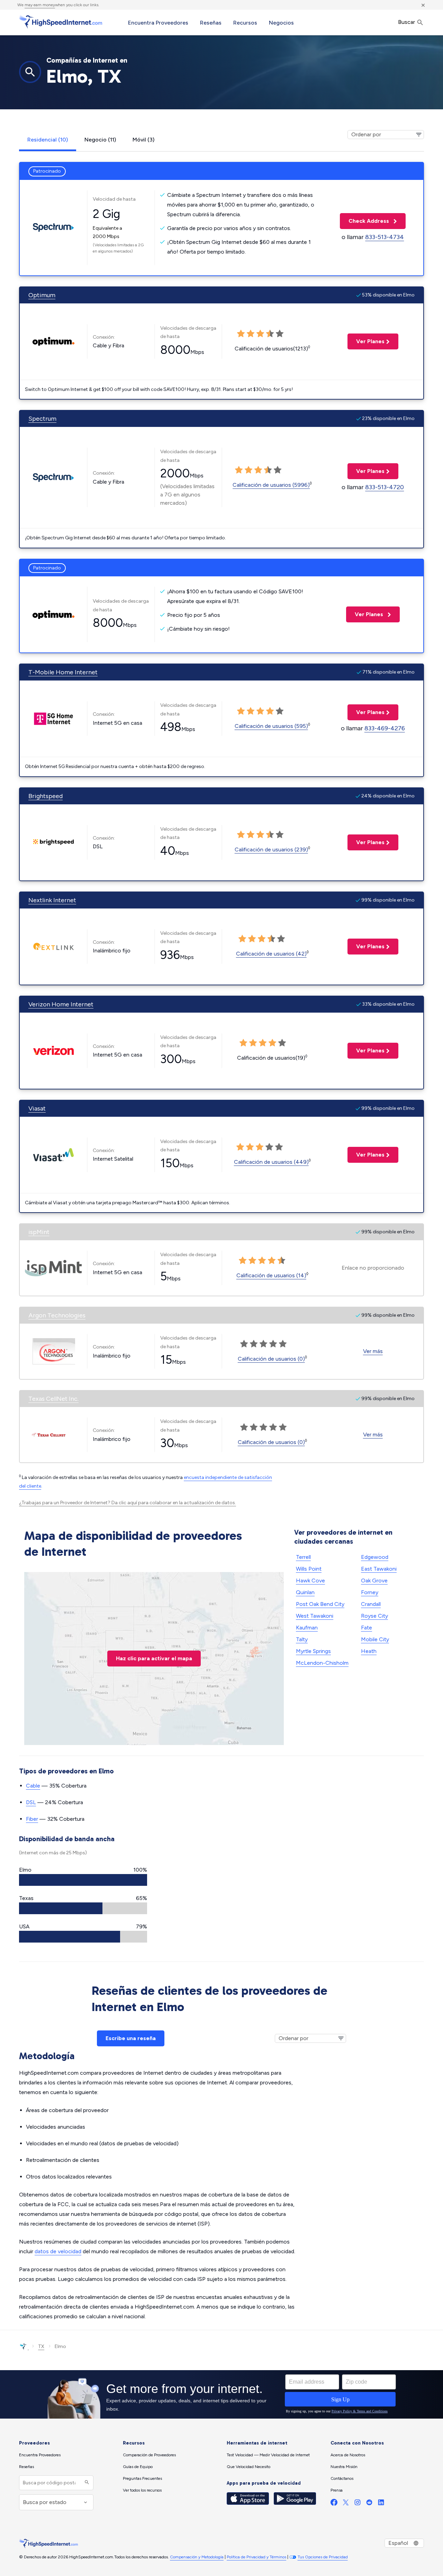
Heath (369, 1651)
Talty (302, 1639)
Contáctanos (342, 2478)
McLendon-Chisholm (322, 1663)
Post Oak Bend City (320, 1604)
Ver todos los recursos (142, 2490)
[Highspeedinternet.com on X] (346, 2504)
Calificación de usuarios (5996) (271, 485)
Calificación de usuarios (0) (271, 1359)
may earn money (40, 5)
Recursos (245, 23)
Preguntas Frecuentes (142, 2478)
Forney (370, 1592)
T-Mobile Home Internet (63, 672)
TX (41, 2346)
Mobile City (375, 1639)
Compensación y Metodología (197, 2557)
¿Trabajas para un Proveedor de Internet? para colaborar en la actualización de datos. (128, 1503)
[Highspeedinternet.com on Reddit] (369, 2504)
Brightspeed (46, 796)
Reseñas (211, 23)
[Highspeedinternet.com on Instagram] (358, 2504)
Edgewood (375, 1557)
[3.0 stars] (258, 470)
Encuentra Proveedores (158, 23)
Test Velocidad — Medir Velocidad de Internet (268, 2455)
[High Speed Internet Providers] (61, 22)
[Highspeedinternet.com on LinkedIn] (381, 2504)
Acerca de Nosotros (348, 2455)
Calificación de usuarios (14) (271, 1275)
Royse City (374, 1616)
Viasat (37, 1108)
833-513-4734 (385, 237)
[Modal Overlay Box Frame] (221, 2394)
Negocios (281, 23)
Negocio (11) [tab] (100, 140)
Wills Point (309, 1569)
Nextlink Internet (52, 900)
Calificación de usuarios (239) (271, 849)
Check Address (365, 221)
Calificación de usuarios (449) (271, 1162)
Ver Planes (366, 341)
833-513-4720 (385, 487)
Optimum (42, 295)
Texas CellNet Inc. (53, 1399)
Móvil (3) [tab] (143, 140)
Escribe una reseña (131, 2038)
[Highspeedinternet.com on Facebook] (334, 2504)
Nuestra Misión (344, 2467)
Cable (33, 1786)
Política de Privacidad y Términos (256, 2557)
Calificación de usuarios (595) (271, 726)
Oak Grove (374, 1581)
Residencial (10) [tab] (48, 140)
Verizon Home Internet (61, 1004)
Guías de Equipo (138, 2467)
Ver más (373, 1351)
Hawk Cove (310, 1581)
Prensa (337, 2490)
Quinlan (305, 1592)
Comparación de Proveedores (149, 2455)
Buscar (407, 22)
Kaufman (307, 1628)
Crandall (371, 1604)
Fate (367, 1628)
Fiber (32, 1819)
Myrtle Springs (313, 1651)
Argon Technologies (57, 1315)
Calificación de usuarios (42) (271, 954)
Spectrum (42, 419)
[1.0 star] (239, 470)
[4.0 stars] (268, 470)
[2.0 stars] (248, 470)
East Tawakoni (379, 1569)
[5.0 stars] (278, 470)
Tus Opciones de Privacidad (323, 2557)
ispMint (39, 1232)
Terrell (303, 1557)
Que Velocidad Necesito (248, 2467)
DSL (31, 1802)
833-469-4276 (385, 728)
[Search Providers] (86, 2483)
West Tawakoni (315, 1616)
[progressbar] (83, 1880)
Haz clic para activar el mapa (154, 1658)
